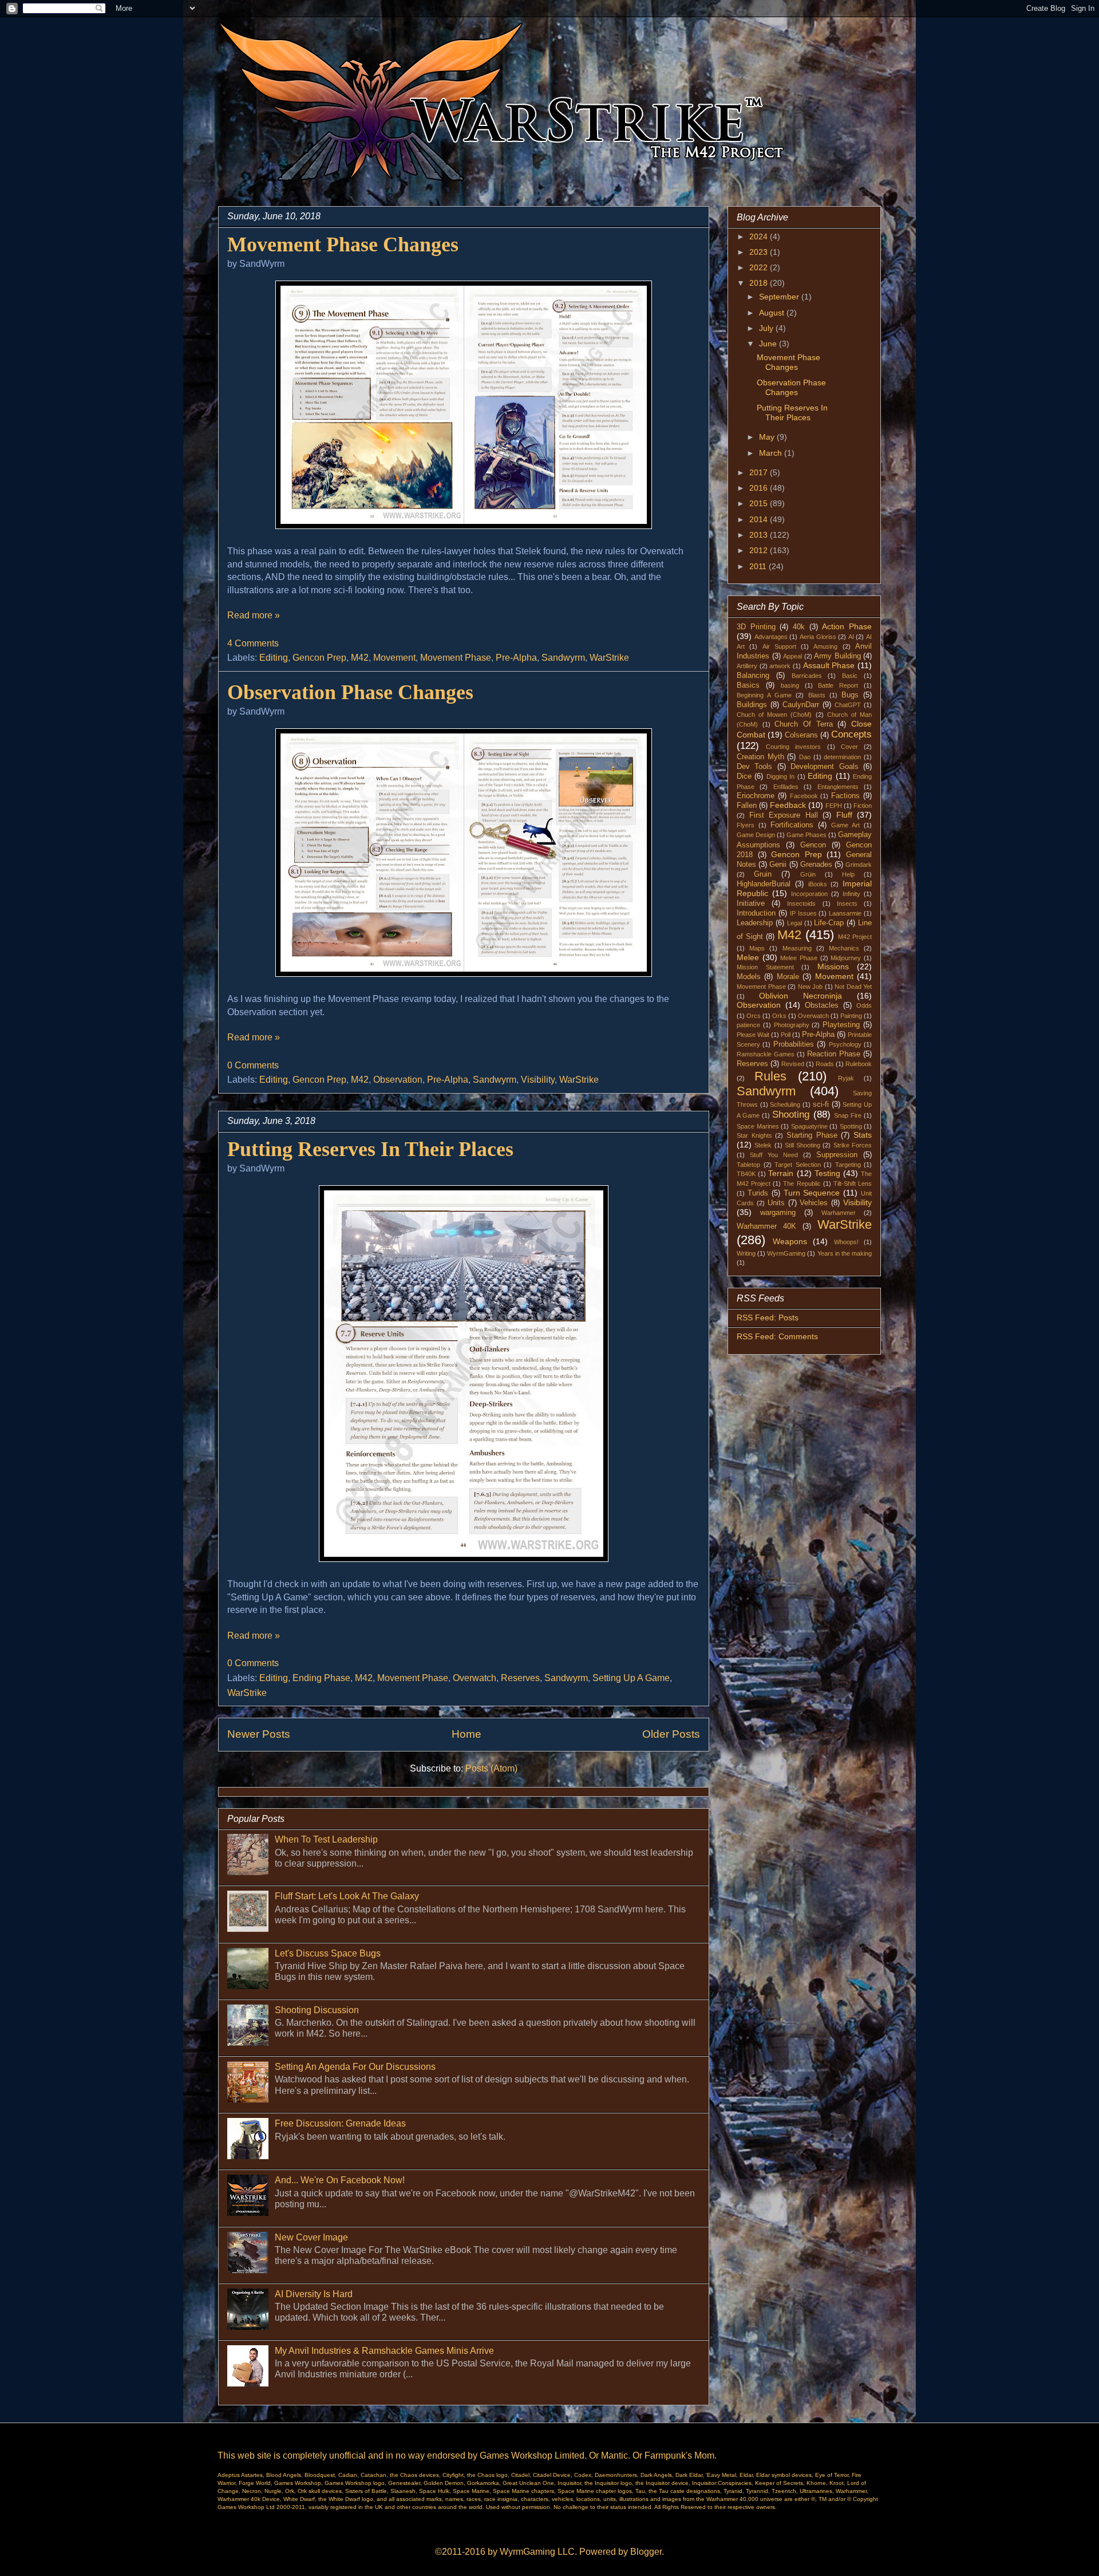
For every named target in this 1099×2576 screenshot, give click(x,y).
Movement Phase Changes (343, 244)
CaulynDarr (801, 705)
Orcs (754, 1016)
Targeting (848, 1165)
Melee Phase (799, 958)
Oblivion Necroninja (800, 996)
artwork (780, 666)
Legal (794, 923)
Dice (744, 776)
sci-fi (821, 1104)
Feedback (788, 805)
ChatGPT (848, 705)
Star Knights (754, 1135)
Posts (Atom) (491, 1768)
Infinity (851, 894)
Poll (786, 1035)
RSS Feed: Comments (777, 1336)
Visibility (538, 1080)
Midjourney (846, 958)
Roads (825, 1064)
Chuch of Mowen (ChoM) (774, 715)
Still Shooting (802, 1145)
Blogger (646, 2552)
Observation (398, 1080)
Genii (778, 865)
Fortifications (792, 825)
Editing (274, 658)
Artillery (747, 666)
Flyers (746, 825)
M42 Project (855, 937)
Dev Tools (754, 767)
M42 (360, 658)
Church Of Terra (803, 724)
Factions (845, 796)
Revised (793, 1064)
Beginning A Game (764, 695)
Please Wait (753, 1035)
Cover (849, 747)
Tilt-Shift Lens (853, 1184)
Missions (833, 967)
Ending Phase (321, 1678)
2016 (760, 488)
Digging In (780, 776)
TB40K (746, 1174)
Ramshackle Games (766, 1054)
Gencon (813, 845)
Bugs (850, 695)
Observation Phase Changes (350, 692)
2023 (760, 252)
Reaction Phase (834, 1054)
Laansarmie (845, 913)
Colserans (801, 735)
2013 (760, 535)
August (773, 313)
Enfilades (786, 787)
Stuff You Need (774, 1155)
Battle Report (838, 685)
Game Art (845, 825)
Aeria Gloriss (818, 637)
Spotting (851, 1126)
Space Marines (758, 1126)
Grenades (816, 865)
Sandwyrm (563, 658)
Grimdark (859, 865)
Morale (788, 977)
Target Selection (798, 1165)
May (768, 437)
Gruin (763, 874)
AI (851, 637)
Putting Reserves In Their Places (370, 1149)
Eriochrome (756, 796)
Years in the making (845, 1253)
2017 (760, 472)
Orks (779, 1016)
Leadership (755, 923)
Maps (757, 948)
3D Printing (756, 627)
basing (790, 685)
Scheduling (785, 1104)
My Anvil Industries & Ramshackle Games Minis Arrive (384, 2351)
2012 (760, 550)
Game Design (756, 835)
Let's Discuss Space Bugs (328, 1953)
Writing (746, 1253)
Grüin (808, 874)
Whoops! (846, 1242)
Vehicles (814, 1203)
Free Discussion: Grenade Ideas (340, 2123)
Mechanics (844, 948)
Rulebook (859, 1064)
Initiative (751, 904)
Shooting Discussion (317, 2010)
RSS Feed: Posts (768, 1317)
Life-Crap (829, 923)
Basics (748, 685)
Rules (770, 1076)
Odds (864, 1005)
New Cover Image (311, 2237)
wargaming (778, 1213)
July (767, 328)
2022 (760, 267)
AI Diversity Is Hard (314, 2294)
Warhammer (839, 1213)
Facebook (804, 796)
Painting (851, 1016)
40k (799, 627)
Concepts (851, 734)
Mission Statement (765, 967)
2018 (760, 283)
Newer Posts (259, 1734)
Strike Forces (853, 1145)
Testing (827, 1173)
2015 (760, 503)
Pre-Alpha (516, 658)
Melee (748, 957)
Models (749, 977)
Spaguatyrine (809, 1126)
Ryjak (846, 1078)
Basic (850, 676)
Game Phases (807, 835)
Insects (847, 904)
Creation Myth (760, 757)
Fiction (863, 806)
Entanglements (838, 787)
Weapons (790, 1241)
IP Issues (803, 913)
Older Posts (671, 1734)
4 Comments (253, 643)
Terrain (781, 1173)
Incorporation (809, 894)
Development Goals (824, 767)
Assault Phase (829, 665)
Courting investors (793, 747)
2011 (759, 566)
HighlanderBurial (764, 884)
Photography (792, 1025)
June (769, 344)
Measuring (797, 948)
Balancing (753, 676)
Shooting (791, 1115)
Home (467, 1734)
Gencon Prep (319, 658)
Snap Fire (848, 1115)
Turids (758, 1193)
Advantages (771, 637)
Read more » (254, 615)
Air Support (779, 646)
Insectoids (801, 904)
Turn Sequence (812, 1193)
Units (776, 1203)
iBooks (818, 884)
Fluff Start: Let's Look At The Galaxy (347, 1896)
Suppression (837, 1155)
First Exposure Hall (784, 815)
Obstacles (822, 1005)
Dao (805, 757)
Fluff (844, 815)
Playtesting (841, 1025)
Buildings (752, 705)
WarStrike (609, 658)
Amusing (825, 646)
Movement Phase (456, 658)
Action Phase (847, 626)
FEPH (834, 806)
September (780, 297)
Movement (394, 658)
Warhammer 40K (766, 1226)
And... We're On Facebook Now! (340, 2180)
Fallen (747, 806)
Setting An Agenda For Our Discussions (355, 2067)
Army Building (837, 656)
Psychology (845, 1044)
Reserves (520, 1678)
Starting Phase (812, 1135)
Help (848, 874)
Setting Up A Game (631, 1678)
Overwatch (475, 1678)
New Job (811, 987)
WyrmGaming (786, 1253)
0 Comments (253, 1065)
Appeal (792, 656)
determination (842, 757)
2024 (760, 236)
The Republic (802, 1184)
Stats (863, 1135)
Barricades (807, 676)
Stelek (763, 1145)
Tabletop (748, 1165)
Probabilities (794, 1044)
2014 (760, 519)
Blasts (817, 695)
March (772, 453)
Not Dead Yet (853, 987)
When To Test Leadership (326, 1839)
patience (748, 1025)
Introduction (756, 913)
